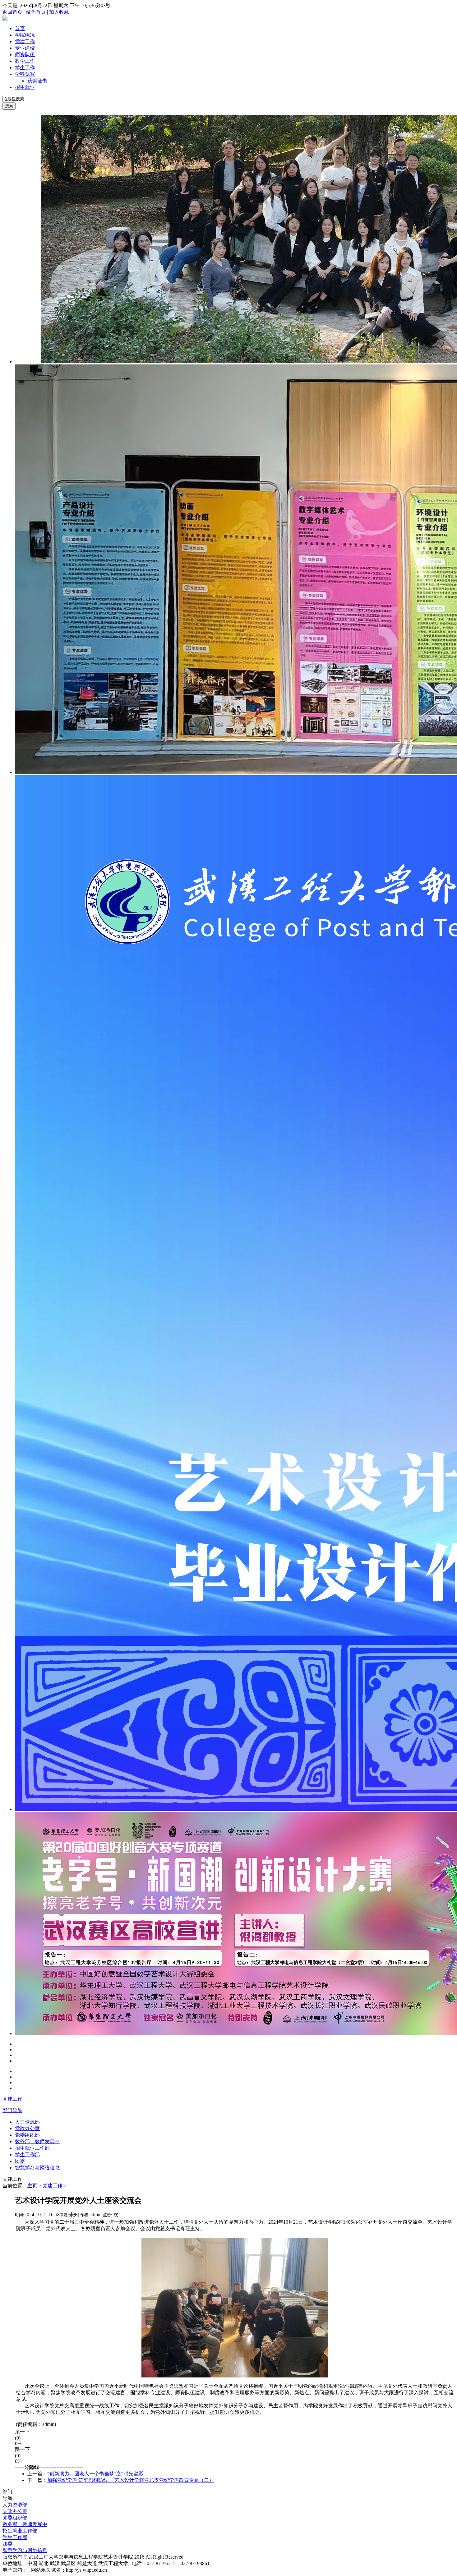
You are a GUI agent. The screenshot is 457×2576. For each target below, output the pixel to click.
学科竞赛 (25, 74)
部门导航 (12, 2110)
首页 (20, 28)
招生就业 (25, 87)
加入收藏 (59, 12)
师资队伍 (25, 55)
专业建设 (25, 48)
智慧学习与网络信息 (37, 2168)
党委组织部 (27, 2135)
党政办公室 (27, 2128)
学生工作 (25, 68)
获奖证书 (37, 81)
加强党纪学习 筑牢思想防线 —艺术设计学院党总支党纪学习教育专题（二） (131, 2480)
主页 (32, 2186)
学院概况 (25, 35)
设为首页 (36, 12)
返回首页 (12, 12)
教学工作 (25, 61)
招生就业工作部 (32, 2148)
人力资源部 (27, 2122)
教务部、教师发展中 (37, 2141)
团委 (20, 2161)
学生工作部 (27, 2155)
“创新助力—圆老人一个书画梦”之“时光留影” (96, 2474)
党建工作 (25, 41)
